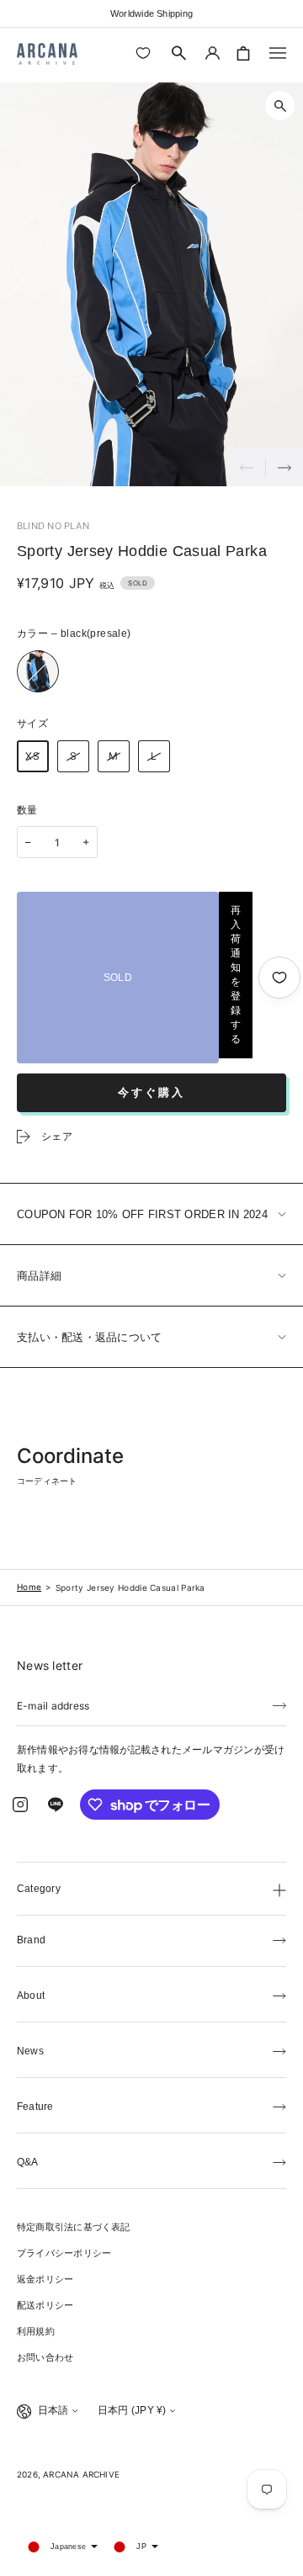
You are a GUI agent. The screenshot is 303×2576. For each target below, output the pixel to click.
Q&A (28, 2162)
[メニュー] (278, 53)
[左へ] (246, 467)
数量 (27, 810)
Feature (35, 2107)
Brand (31, 1940)
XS (33, 756)
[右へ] (284, 467)
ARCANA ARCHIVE (81, 2474)
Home (29, 1587)
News (30, 2051)
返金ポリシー (45, 2279)
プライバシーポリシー (64, 2253)
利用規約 (36, 2331)
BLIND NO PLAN (53, 526)
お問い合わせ (45, 2357)
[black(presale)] (38, 671)
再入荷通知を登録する (236, 975)
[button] (179, 53)
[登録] (279, 1704)
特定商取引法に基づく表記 (74, 2227)
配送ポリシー (45, 2305)
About (31, 1996)
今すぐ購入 (151, 1092)
